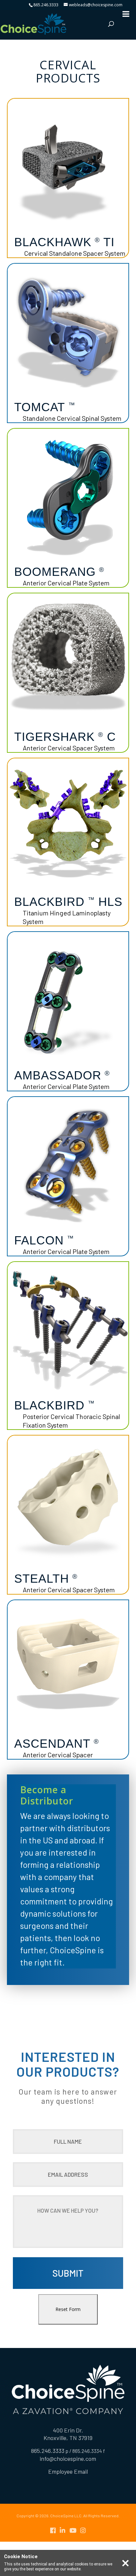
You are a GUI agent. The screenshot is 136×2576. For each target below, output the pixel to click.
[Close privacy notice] (125, 2563)
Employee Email (68, 2471)
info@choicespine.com (68, 2459)
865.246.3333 (46, 5)
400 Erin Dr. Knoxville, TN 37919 (68, 2434)
